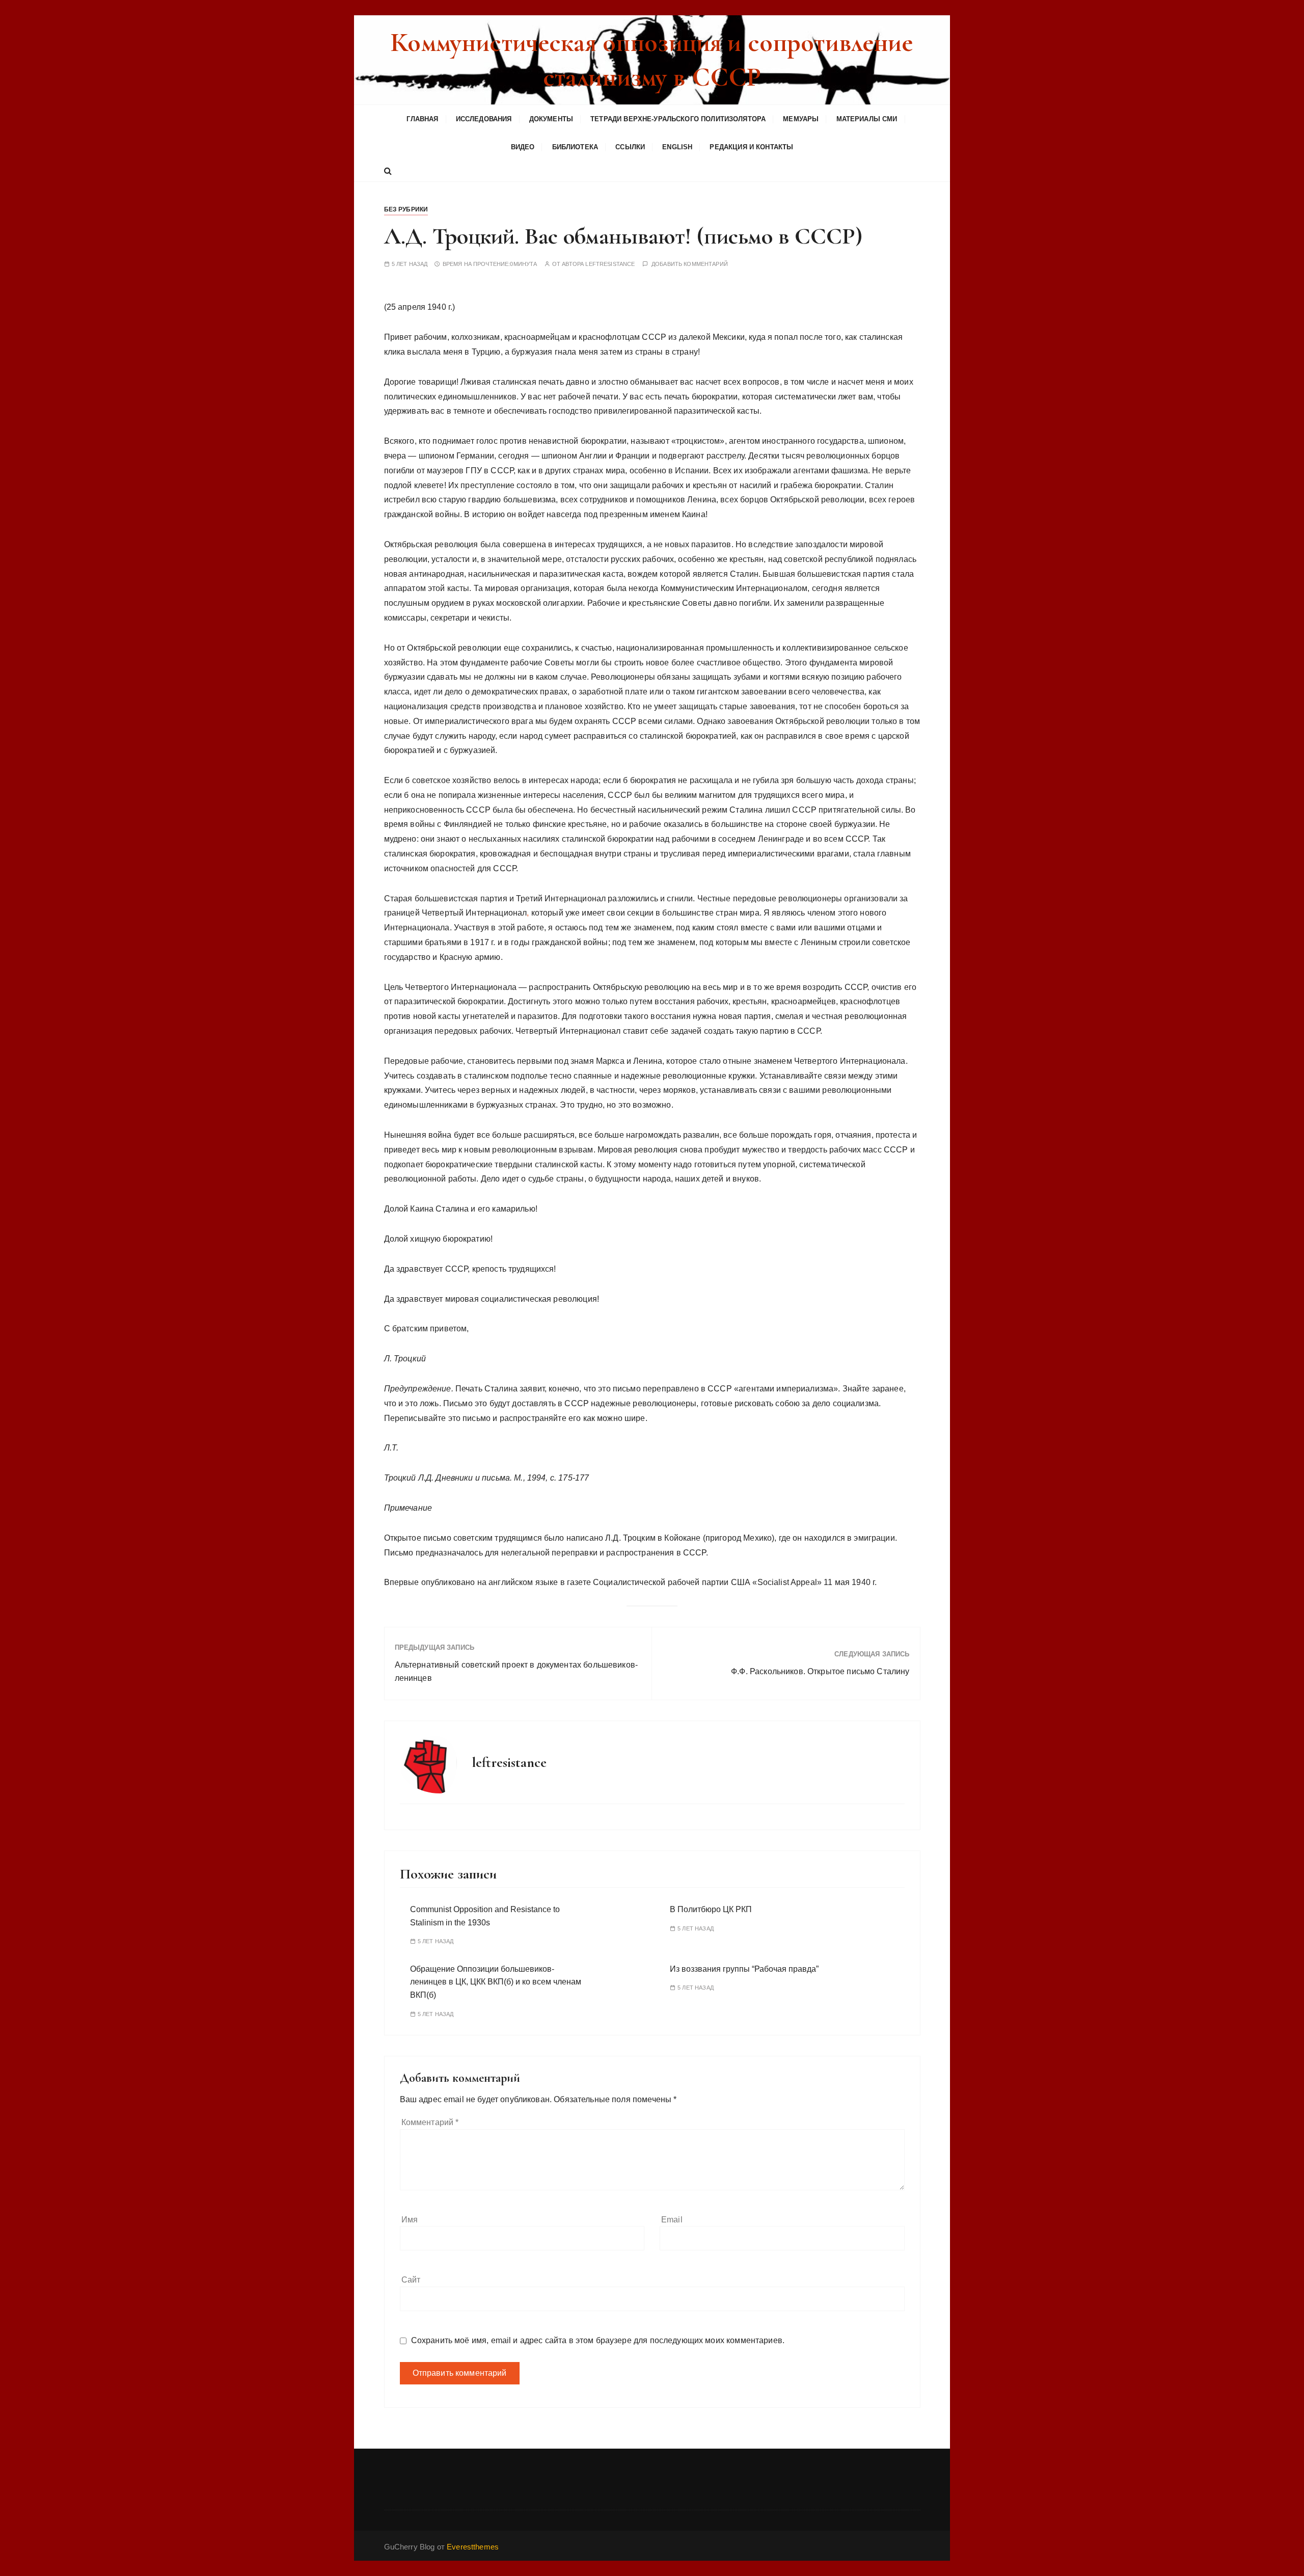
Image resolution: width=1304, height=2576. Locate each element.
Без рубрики (406, 209)
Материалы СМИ (867, 119)
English (677, 147)
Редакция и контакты (751, 147)
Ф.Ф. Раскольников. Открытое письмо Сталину (820, 1671)
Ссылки (630, 147)
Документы (551, 119)
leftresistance (610, 264)
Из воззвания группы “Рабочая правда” (744, 1969)
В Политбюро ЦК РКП (711, 1909)
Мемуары (801, 119)
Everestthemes (473, 2547)
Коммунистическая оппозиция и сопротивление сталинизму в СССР (652, 60)
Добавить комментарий (690, 264)
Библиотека (575, 147)
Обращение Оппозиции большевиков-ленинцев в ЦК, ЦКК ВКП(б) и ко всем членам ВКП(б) (496, 1982)
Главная (422, 119)
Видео (523, 147)
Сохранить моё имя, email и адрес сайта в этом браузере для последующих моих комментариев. (598, 2340)
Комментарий (430, 2122)
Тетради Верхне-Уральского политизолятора (678, 119)
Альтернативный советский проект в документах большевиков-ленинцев (517, 1671)
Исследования (484, 119)
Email (672, 2220)
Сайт (411, 2280)
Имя (410, 2220)
